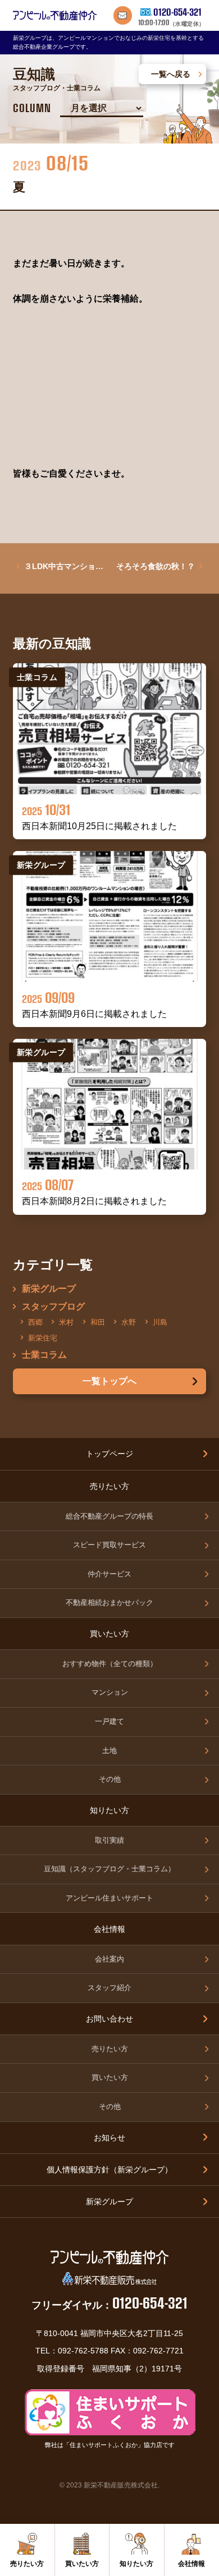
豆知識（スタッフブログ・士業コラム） (109, 1869)
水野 (129, 1322)
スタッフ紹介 (109, 1988)
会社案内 (109, 1959)
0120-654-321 (177, 12)
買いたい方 (110, 2078)
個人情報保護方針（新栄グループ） (109, 2170)
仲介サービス (109, 1574)
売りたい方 (110, 2049)
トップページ (109, 1454)
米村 (66, 1322)
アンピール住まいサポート (109, 1898)
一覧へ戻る (171, 74)
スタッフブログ (53, 1307)
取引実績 (109, 1840)
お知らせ (109, 2138)
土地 (109, 1751)
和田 (98, 1322)
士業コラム (44, 1355)
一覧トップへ (109, 1381)
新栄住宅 (43, 1337)
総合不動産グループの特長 (109, 1516)
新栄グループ (49, 1289)
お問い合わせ (109, 2019)
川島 (160, 1322)
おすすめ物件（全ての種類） (110, 1664)
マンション (110, 1692)
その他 (110, 1779)
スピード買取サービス (109, 1545)
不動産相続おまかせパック (109, 1603)
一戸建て (109, 1722)
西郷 (35, 1322)
